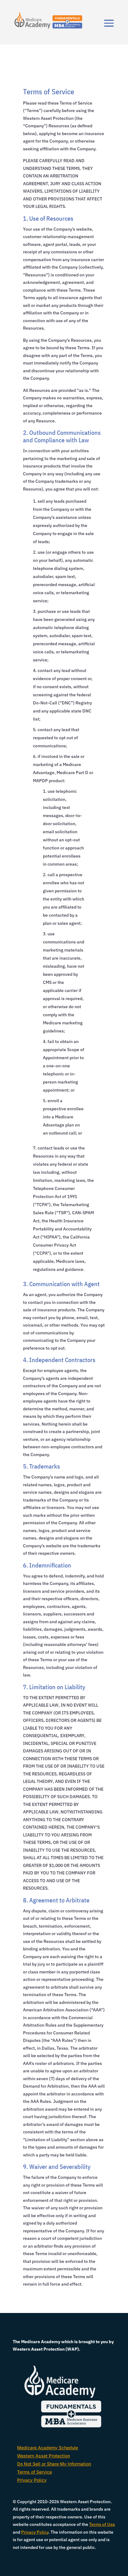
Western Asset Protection (43, 2456)
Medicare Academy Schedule (48, 2448)
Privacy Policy (32, 2480)
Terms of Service (34, 2472)
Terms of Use (102, 2524)
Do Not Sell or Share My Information (54, 2464)
